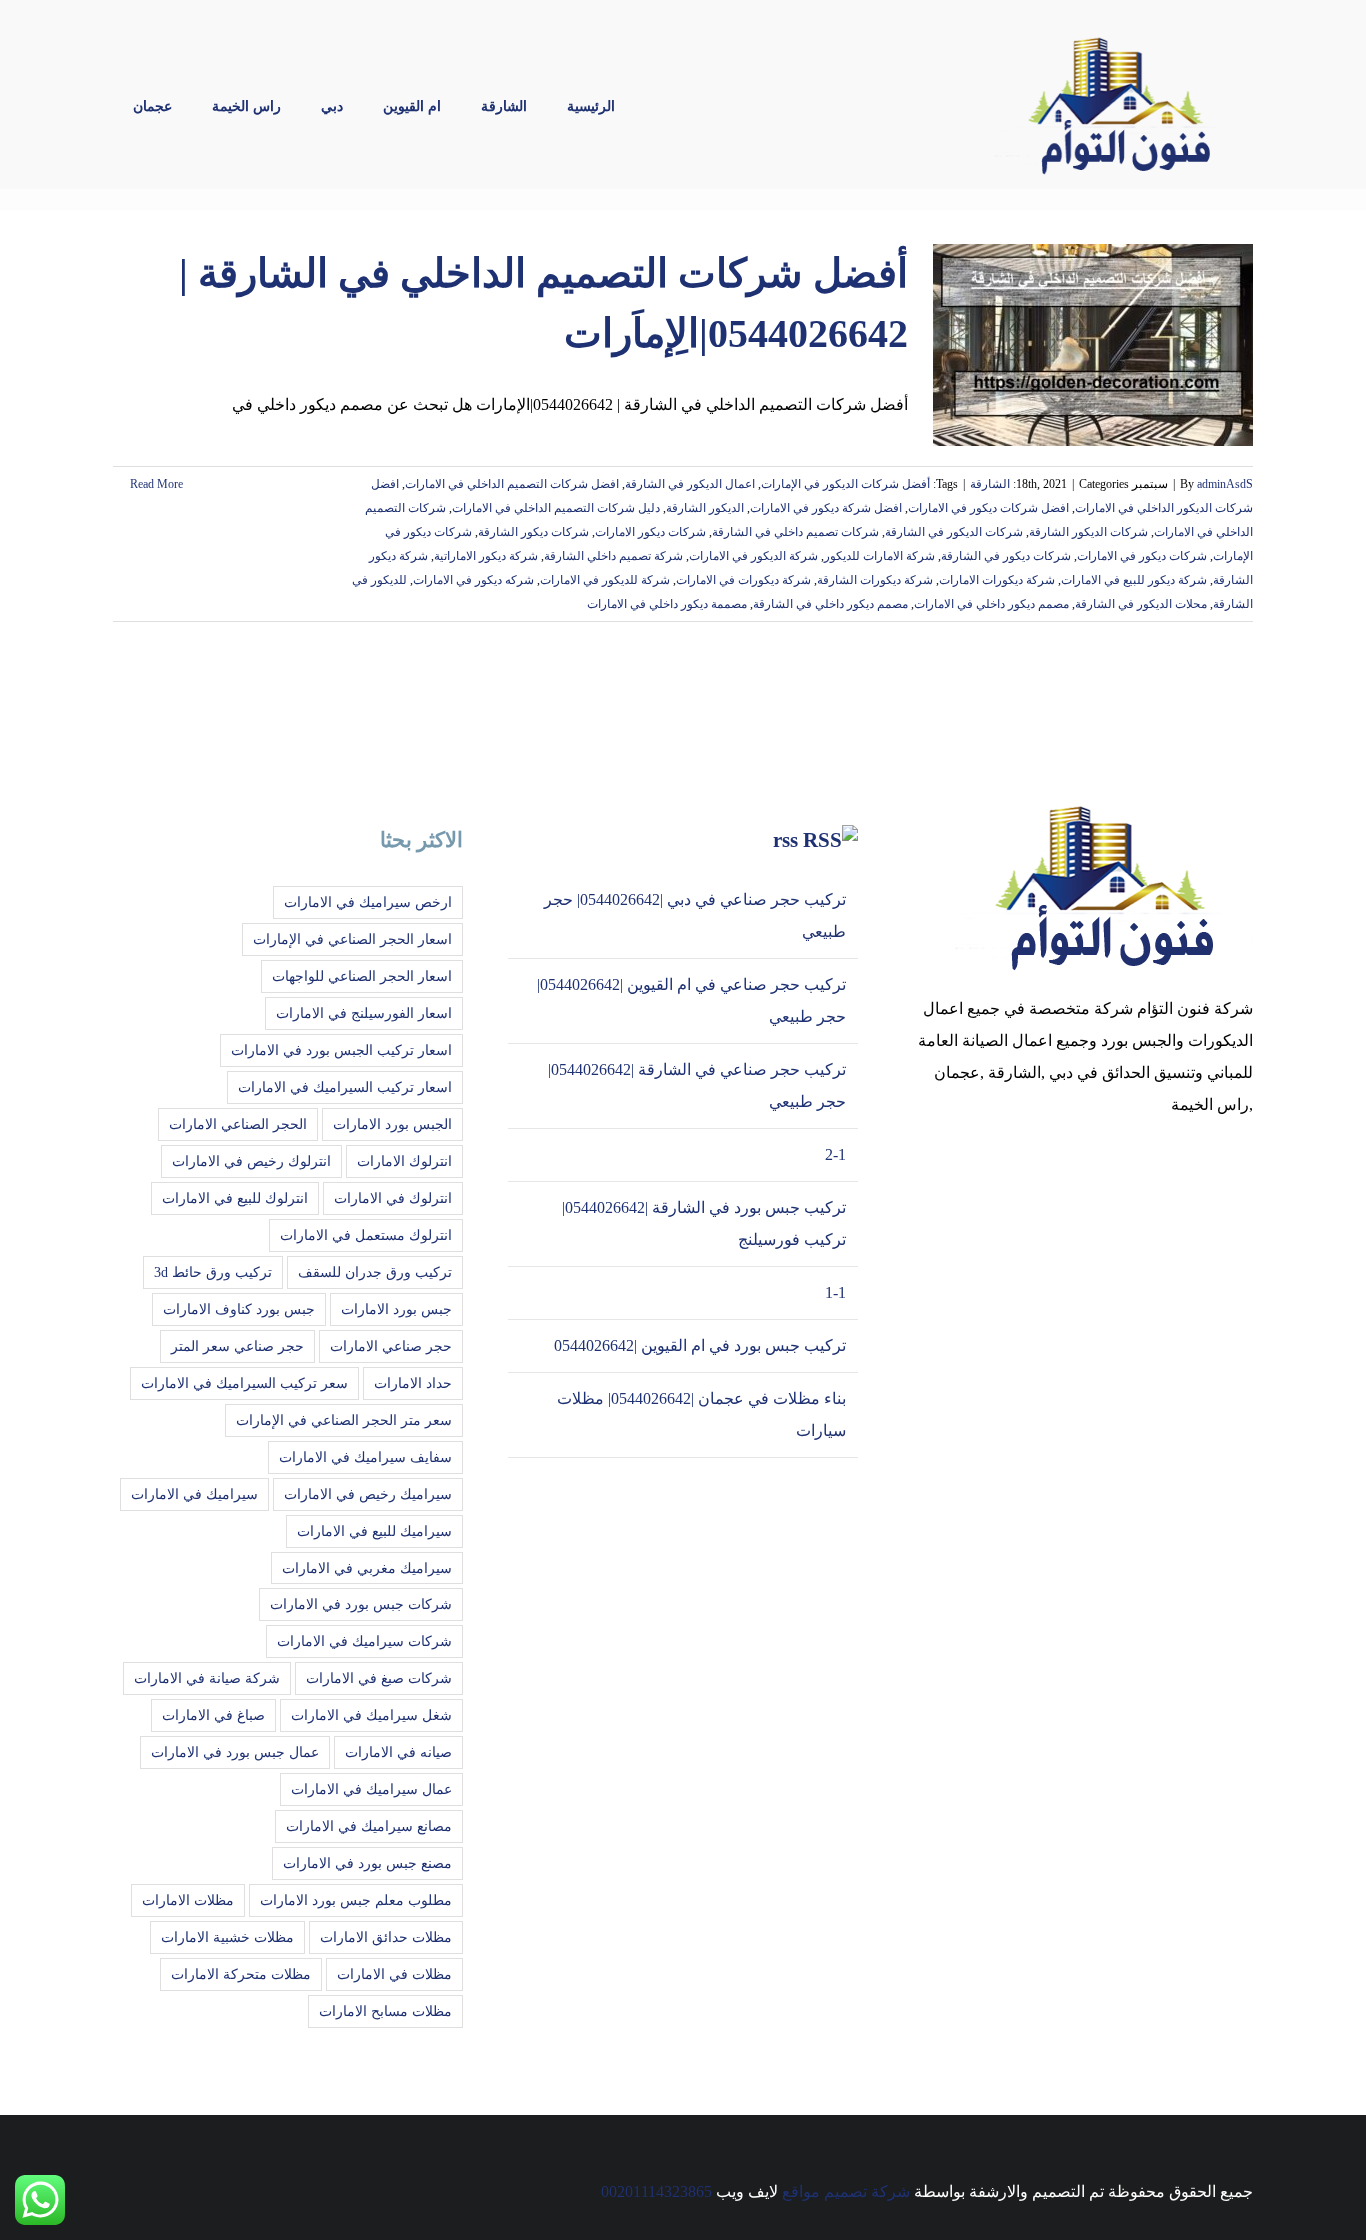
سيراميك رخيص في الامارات (368, 1494)
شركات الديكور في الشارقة (954, 532)
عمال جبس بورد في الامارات (235, 1752)
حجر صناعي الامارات (391, 1346)
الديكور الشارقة (705, 508)
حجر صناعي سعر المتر (237, 1346)
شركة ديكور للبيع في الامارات (1134, 580)
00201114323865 (656, 2191)
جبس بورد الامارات (396, 1309)
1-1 (835, 1292)
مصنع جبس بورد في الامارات (367, 1863)
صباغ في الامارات (213, 1715)
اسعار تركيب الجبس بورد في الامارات (341, 1050)
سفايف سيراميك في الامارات (365, 1457)
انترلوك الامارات (404, 1161)
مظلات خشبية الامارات (227, 1937)
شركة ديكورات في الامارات (743, 580)
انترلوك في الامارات (393, 1198)
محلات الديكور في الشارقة (1141, 604)
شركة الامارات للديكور (879, 556)
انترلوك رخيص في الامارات (251, 1161)
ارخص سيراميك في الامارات (368, 902)
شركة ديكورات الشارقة (875, 580)
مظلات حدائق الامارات (386, 1937)
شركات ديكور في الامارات (1142, 556)
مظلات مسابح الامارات (385, 2011)
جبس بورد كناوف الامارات (239, 1309)
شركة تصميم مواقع (846, 2191)
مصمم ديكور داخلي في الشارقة (830, 604)
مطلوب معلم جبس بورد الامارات (356, 1900)
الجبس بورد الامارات (392, 1124)
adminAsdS (1225, 484)
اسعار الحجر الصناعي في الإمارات (352, 939)
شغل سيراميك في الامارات (371, 1715)
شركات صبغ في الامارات (379, 1678)
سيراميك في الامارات (194, 1494)
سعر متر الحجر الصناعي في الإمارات (344, 1420)
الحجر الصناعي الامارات (238, 1124)
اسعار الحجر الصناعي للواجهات (362, 976)
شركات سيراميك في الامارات (364, 1641)
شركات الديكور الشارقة (1088, 532)
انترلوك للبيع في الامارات (235, 1198)
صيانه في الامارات (398, 1752)
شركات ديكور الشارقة (533, 532)
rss (785, 840)
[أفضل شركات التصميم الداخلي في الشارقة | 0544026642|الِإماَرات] (1093, 345)
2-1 (835, 1154)
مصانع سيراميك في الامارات (369, 1826)
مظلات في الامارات (394, 1974)
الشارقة (990, 484)
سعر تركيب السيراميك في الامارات (244, 1383)
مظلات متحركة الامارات (241, 1974)
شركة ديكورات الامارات (997, 580)
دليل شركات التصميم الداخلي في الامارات (556, 508)
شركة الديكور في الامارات (753, 556)
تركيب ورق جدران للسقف (375, 1272)
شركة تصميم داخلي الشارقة (613, 556)
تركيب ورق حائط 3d (213, 1272)
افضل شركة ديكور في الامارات (826, 508)
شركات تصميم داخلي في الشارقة (795, 532)
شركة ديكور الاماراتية (486, 556)
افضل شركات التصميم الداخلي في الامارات (512, 484)
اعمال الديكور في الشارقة (690, 484)
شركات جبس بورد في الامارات (361, 1604)
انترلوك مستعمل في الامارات (366, 1235)
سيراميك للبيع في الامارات (374, 1531)
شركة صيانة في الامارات (207, 1678)
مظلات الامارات (188, 1900)
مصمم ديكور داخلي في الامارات (991, 604)
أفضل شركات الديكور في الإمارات (845, 484)
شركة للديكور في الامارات (605, 580)
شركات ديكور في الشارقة (1006, 556)
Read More (155, 484)
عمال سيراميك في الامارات (371, 1789)
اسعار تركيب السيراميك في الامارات (345, 1087)
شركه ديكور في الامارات (473, 580)
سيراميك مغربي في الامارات (367, 1568)
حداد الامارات (413, 1383)
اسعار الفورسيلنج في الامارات (364, 1013)
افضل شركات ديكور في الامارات (988, 508)
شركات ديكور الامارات (650, 532)
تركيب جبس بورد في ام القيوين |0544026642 (700, 1345)
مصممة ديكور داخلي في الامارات (667, 604)
